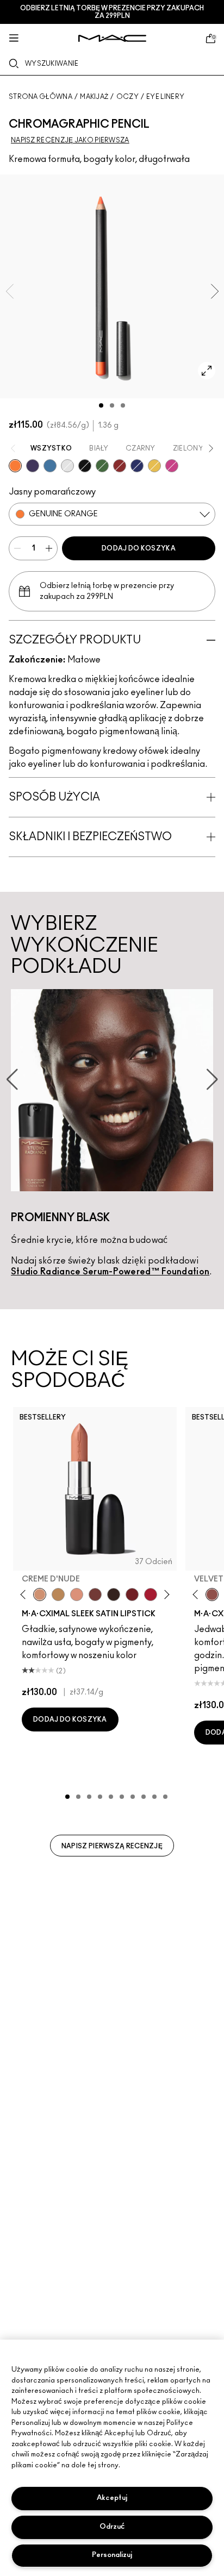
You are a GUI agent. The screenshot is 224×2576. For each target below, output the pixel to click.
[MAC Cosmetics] (112, 38)
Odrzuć (112, 2527)
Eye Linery (165, 97)
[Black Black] (85, 466)
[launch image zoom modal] (207, 371)
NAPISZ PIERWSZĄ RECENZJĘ (112, 1846)
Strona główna (41, 97)
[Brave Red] (151, 1595)
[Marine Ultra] (137, 466)
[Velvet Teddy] (212, 1595)
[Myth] (77, 1595)
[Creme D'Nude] (40, 1595)
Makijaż (94, 97)
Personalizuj (112, 2555)
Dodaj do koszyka (139, 548)
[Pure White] (67, 466)
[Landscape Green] (102, 466)
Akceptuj (112, 2498)
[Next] (164, 1594)
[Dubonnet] (132, 1595)
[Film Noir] (114, 1595)
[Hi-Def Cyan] (50, 466)
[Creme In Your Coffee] (95, 1595)
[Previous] (25, 1594)
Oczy (127, 97)
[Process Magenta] (172, 466)
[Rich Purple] (33, 466)
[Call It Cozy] (58, 1595)
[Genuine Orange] (15, 466)
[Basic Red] (120, 466)
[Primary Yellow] (154, 466)
